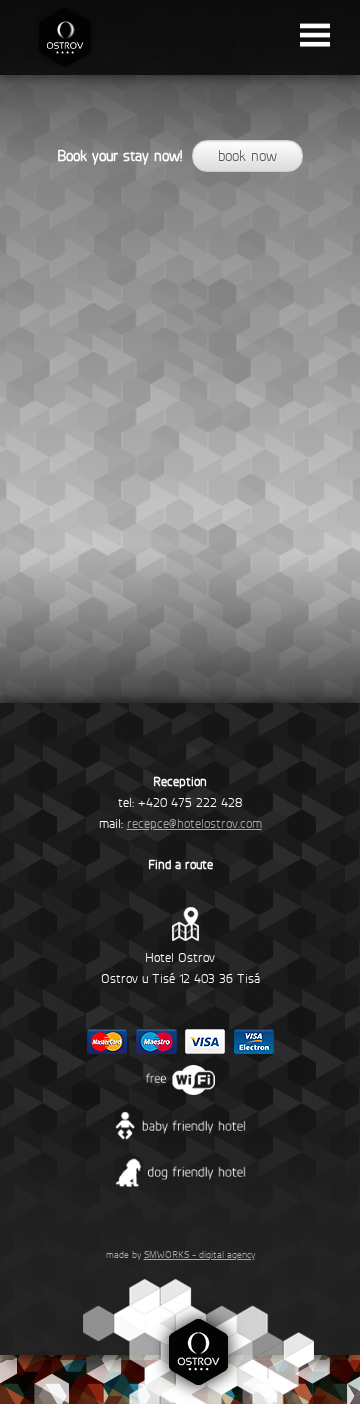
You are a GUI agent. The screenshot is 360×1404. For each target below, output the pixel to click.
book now (247, 156)
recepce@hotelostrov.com (194, 823)
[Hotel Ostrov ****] (65, 70)
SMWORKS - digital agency (199, 1254)
